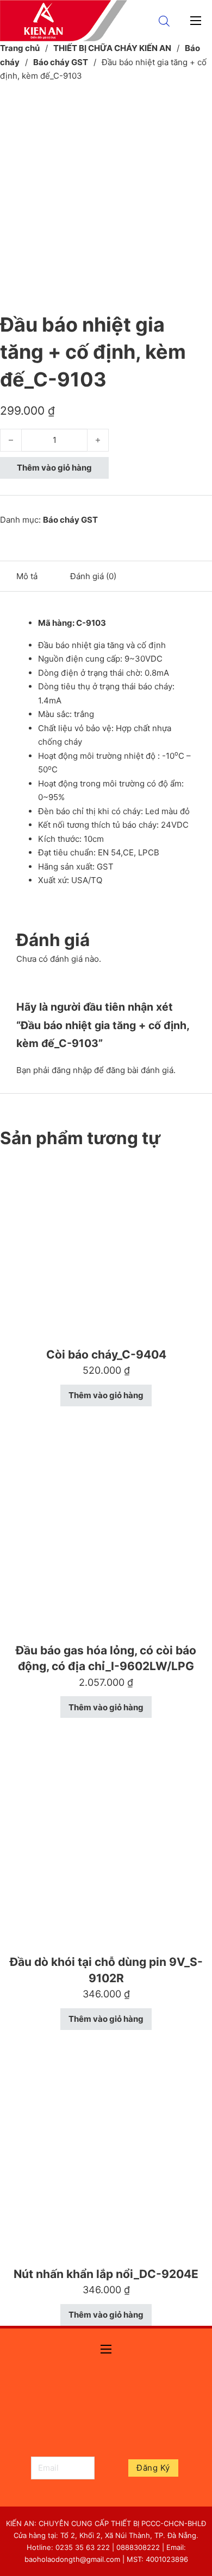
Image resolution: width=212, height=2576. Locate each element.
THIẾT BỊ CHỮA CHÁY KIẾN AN (112, 48)
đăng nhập (72, 1070)
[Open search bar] (164, 21)
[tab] (27, 576)
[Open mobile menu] (196, 21)
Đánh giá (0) (93, 576)
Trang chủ (20, 48)
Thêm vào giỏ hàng (54, 468)
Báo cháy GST (61, 62)
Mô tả (27, 576)
